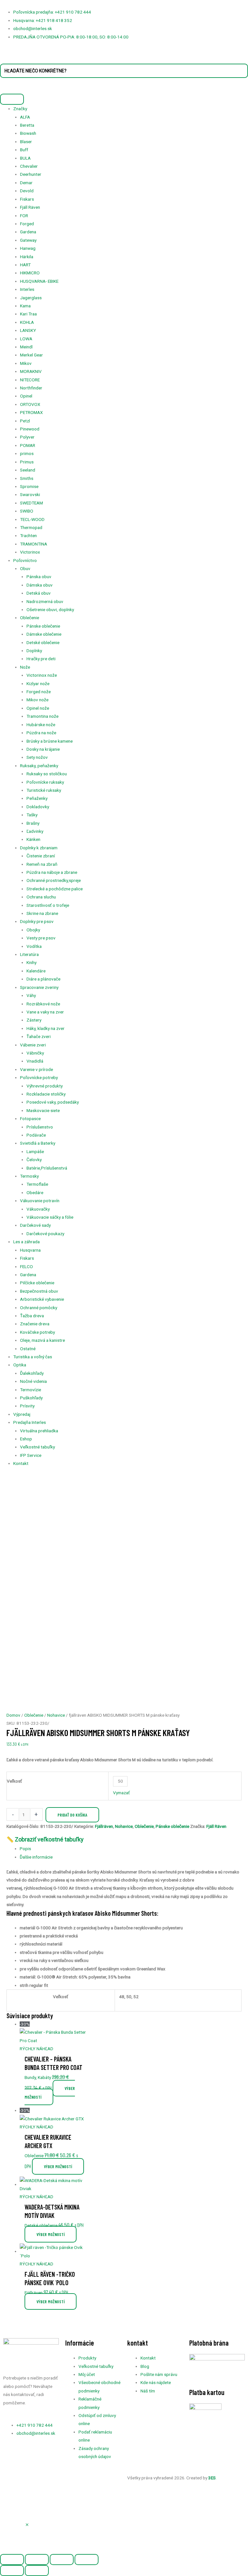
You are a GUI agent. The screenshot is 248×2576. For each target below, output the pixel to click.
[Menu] (12, 99)
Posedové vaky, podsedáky (53, 1102)
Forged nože (39, 692)
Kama (25, 306)
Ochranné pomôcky (39, 1308)
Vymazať (121, 1793)
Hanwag (28, 248)
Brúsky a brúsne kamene (50, 741)
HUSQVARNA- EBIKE (39, 281)
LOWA (26, 339)
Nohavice (56, 1715)
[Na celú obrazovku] (37, 2560)
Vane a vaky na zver (45, 1012)
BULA (25, 158)
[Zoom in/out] (12, 2560)
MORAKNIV (31, 371)
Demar (26, 183)
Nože (25, 667)
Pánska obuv (39, 577)
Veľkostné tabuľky (37, 1447)
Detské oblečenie (43, 642)
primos (27, 453)
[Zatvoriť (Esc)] (87, 2560)
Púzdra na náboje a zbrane (52, 872)
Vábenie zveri (33, 1045)
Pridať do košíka (72, 1815)
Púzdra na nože (41, 733)
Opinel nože (38, 708)
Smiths (27, 478)
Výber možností (50, 2093)
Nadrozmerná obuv (45, 601)
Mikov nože (37, 700)
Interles (27, 289)
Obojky (33, 930)
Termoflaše (37, 1184)
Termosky (29, 1176)
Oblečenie (30, 618)
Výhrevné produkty (45, 1086)
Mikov (26, 363)
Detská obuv (39, 593)
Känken (33, 839)
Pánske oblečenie (43, 626)
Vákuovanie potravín (40, 1201)
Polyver (27, 437)
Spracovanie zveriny (39, 987)
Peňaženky (37, 798)
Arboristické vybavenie (42, 1299)
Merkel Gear (31, 355)
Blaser (26, 142)
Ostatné (28, 1349)
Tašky (32, 815)
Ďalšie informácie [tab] (36, 1857)
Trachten (28, 535)
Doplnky (34, 651)
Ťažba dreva (32, 1316)
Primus (27, 462)
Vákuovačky (38, 1209)
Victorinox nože (42, 675)
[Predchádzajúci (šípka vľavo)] (12, 2571)
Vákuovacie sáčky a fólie (50, 1217)
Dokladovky (38, 807)
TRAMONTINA (34, 544)
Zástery (34, 1020)
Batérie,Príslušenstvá (47, 1168)
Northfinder (31, 388)
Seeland (28, 470)
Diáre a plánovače (43, 979)
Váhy (31, 995)
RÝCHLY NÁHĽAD (36, 2049)
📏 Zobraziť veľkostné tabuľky (45, 1839)
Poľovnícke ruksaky (45, 782)
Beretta (27, 125)
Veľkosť (14, 1781)
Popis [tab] (25, 1849)
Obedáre (35, 1193)
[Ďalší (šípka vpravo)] (37, 2571)
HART (25, 265)
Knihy (31, 962)
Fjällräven (104, 1826)
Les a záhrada (26, 1242)
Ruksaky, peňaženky (39, 766)
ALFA (25, 117)
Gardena (28, 232)
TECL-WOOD (32, 519)
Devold (27, 191)
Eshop (26, 1439)
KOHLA (27, 322)
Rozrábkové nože (43, 1004)
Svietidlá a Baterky (38, 1143)
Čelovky (34, 1160)
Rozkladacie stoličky (46, 1094)
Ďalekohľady (32, 1373)
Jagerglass (31, 298)
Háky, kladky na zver (46, 1028)
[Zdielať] (62, 2560)
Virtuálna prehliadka (39, 1431)
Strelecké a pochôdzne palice (55, 889)
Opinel (26, 396)
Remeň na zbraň (42, 864)
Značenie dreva (35, 1324)
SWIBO (27, 511)
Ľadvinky (35, 831)
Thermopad (31, 527)
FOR (24, 216)
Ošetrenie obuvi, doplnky (50, 610)
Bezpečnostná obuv (39, 1291)
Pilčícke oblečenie (37, 1283)
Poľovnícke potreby (39, 1077)
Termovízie (31, 1390)
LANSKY (28, 330)
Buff (24, 150)
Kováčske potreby (37, 1332)
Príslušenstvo (40, 1127)
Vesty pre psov (41, 938)
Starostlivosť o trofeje (48, 905)
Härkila (27, 257)
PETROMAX (31, 412)
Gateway (28, 240)
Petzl (25, 421)
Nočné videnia (33, 1381)
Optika (20, 1365)
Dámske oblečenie (44, 634)
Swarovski (30, 494)
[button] (27, 2525)
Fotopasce (30, 1118)
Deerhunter (31, 174)
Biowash (28, 133)
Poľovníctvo (25, 560)
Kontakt (21, 1463)
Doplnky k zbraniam (39, 848)
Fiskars (27, 199)
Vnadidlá (35, 1061)
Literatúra (29, 954)
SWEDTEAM (31, 503)
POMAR (28, 445)
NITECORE (30, 380)
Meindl (26, 347)
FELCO (26, 1267)
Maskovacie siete (43, 1110)
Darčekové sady (35, 1225)
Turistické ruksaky (44, 790)
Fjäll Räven (30, 207)
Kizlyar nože (38, 684)
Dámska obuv (40, 585)
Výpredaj (22, 1414)
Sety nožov (37, 757)
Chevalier (29, 166)
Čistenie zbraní (41, 856)
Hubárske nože (41, 725)
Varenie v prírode (36, 1069)
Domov (13, 1715)
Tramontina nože (42, 716)
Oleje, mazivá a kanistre (42, 1340)
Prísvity (27, 1406)
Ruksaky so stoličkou (47, 774)
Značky (20, 109)
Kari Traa (28, 314)
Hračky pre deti (41, 659)
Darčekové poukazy (45, 1234)
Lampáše (35, 1151)
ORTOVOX (30, 404)
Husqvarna (30, 1250)
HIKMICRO (30, 273)
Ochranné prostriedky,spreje (54, 880)
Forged (27, 224)
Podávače (36, 1135)
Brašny (33, 823)
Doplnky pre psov (37, 921)
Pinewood (30, 429)
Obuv (25, 568)
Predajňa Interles (30, 1422)
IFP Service (31, 1455)
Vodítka (34, 946)
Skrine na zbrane (42, 913)
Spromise (29, 486)
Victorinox (30, 552)
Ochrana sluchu (41, 897)
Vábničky (35, 1053)
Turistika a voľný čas (33, 1357)
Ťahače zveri (39, 1036)
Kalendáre (36, 971)
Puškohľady (31, 1398)
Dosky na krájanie (43, 749)
